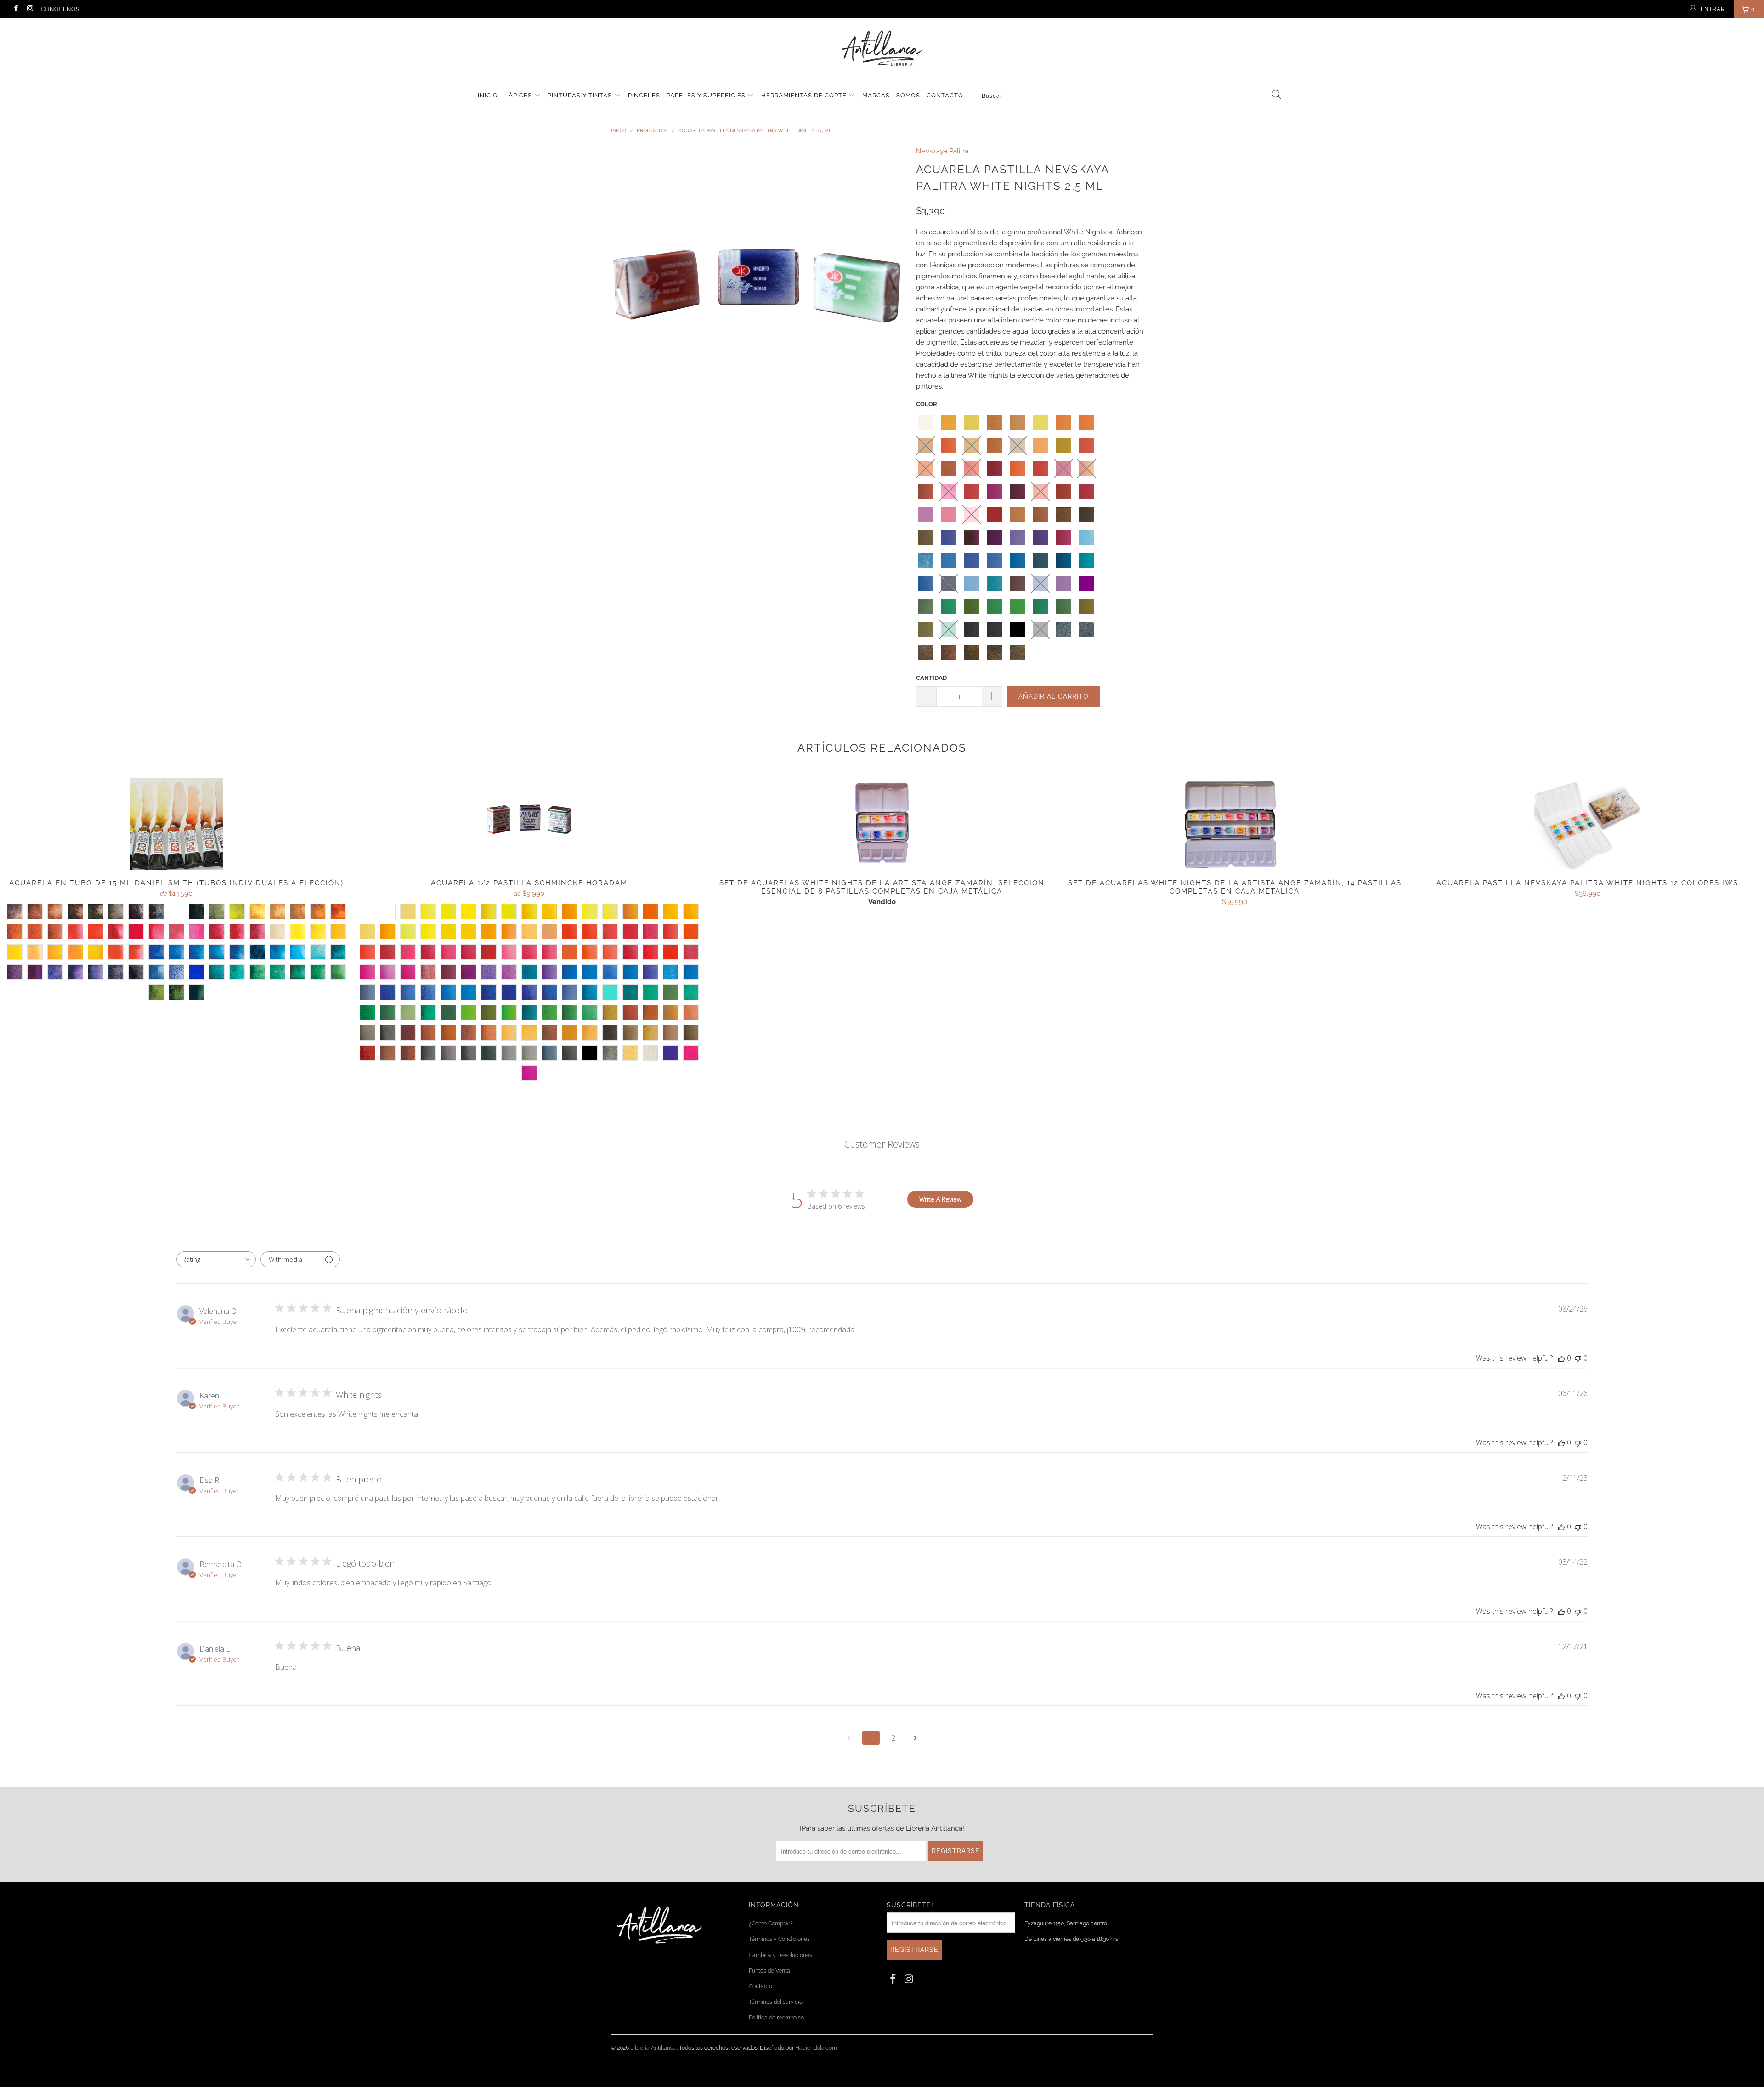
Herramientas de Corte (805, 95)
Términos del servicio (776, 2002)
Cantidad (931, 678)
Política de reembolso (776, 2018)
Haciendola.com (816, 2048)
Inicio (488, 95)
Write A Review (940, 1199)
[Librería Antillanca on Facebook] (15, 9)
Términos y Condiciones (779, 1939)
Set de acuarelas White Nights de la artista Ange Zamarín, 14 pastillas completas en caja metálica (1235, 824)
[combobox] (216, 1259)
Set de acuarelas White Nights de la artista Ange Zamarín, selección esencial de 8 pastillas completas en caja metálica (882, 824)
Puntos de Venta (769, 1971)
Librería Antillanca (653, 2048)
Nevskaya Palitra (942, 151)
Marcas (876, 95)
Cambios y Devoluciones (780, 1955)
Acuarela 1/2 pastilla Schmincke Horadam (529, 824)
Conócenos (60, 9)
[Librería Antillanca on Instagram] (30, 9)
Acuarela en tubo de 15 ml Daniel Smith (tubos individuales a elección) (176, 824)
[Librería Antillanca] (882, 49)
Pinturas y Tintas (581, 95)
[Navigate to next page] (915, 1738)
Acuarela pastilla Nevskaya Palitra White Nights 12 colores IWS (1588, 824)
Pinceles (644, 95)
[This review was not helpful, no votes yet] (1578, 1358)
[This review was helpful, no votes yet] (1561, 1358)
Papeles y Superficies (707, 95)
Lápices (519, 95)
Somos (908, 95)
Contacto (945, 95)
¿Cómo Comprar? (771, 1923)
